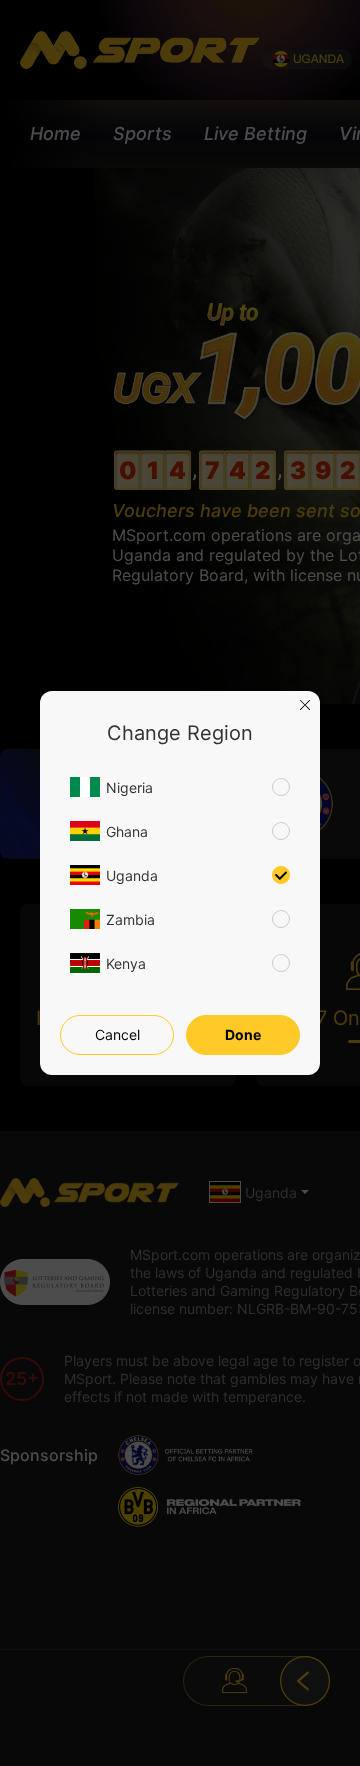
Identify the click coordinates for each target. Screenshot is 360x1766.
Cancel (117, 1034)
